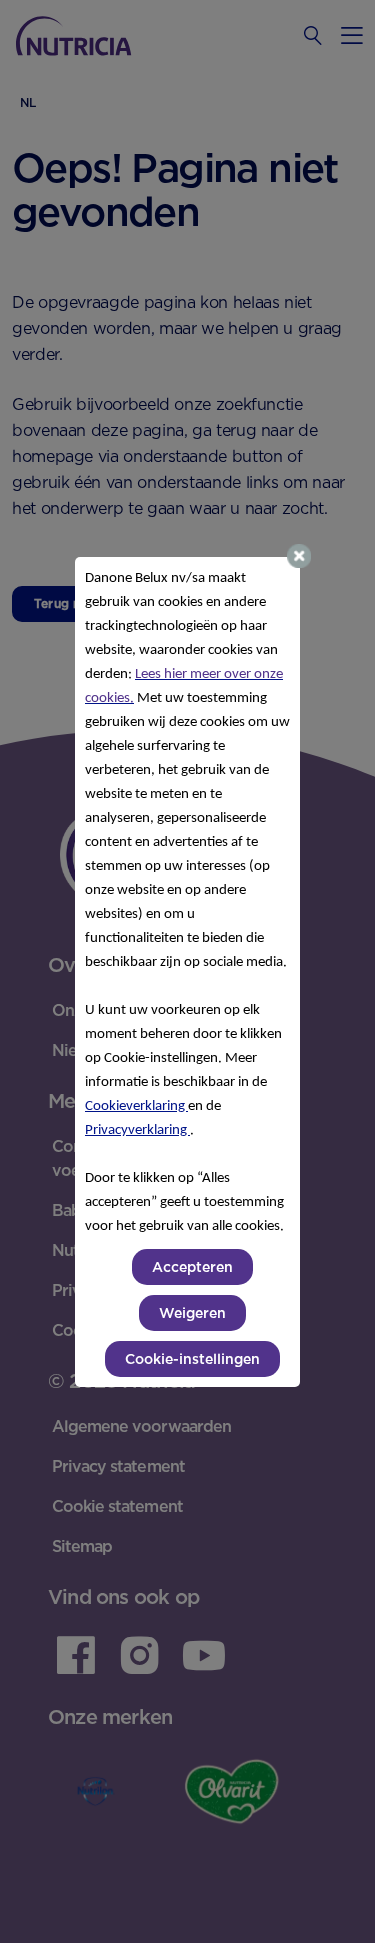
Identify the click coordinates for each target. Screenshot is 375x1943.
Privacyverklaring (137, 1130)
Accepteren (192, 1267)
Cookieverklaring (136, 1106)
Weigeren (192, 1313)
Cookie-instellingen (192, 1359)
